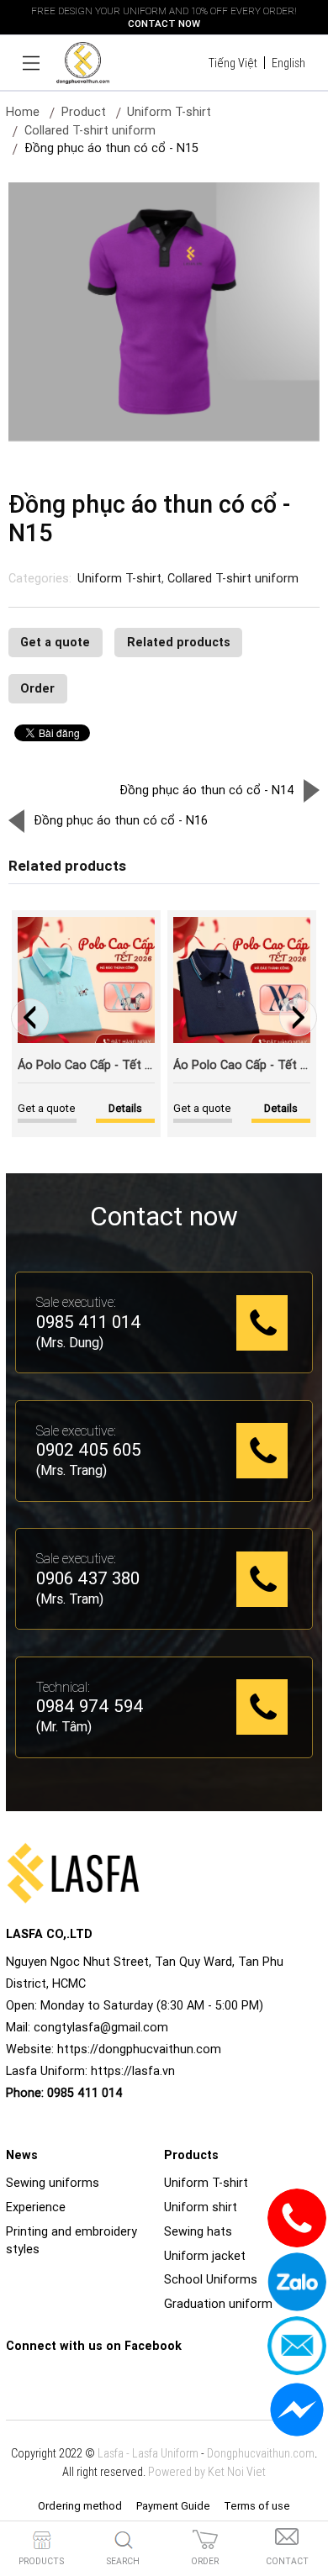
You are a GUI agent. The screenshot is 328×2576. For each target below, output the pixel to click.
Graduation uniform (218, 2304)
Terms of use (257, 2506)
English (288, 63)
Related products (179, 642)
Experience (36, 2207)
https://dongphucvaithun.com (139, 2049)
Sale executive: (76, 1302)
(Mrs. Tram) (70, 1599)
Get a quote (55, 642)
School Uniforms (211, 2279)
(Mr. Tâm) (64, 1726)
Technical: (63, 1687)
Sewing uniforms (53, 2183)
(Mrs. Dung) (70, 1342)
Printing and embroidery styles (71, 2241)
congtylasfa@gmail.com (101, 2027)
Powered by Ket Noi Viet (207, 2472)
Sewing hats (198, 2231)
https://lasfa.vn (133, 2071)
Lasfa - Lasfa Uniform (148, 2453)
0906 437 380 (88, 1579)
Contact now (164, 23)
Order (37, 688)
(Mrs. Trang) (71, 1470)
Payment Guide (173, 2506)
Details (281, 1108)
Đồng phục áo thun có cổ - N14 (207, 790)
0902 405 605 (89, 1451)
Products (41, 2561)
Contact (287, 2561)
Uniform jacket (205, 2256)
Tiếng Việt (233, 63)
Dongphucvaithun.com (261, 2453)
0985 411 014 (89, 1323)
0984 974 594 (90, 1707)
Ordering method (80, 2506)
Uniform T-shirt (119, 578)
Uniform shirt (201, 2207)
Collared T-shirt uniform (90, 130)
